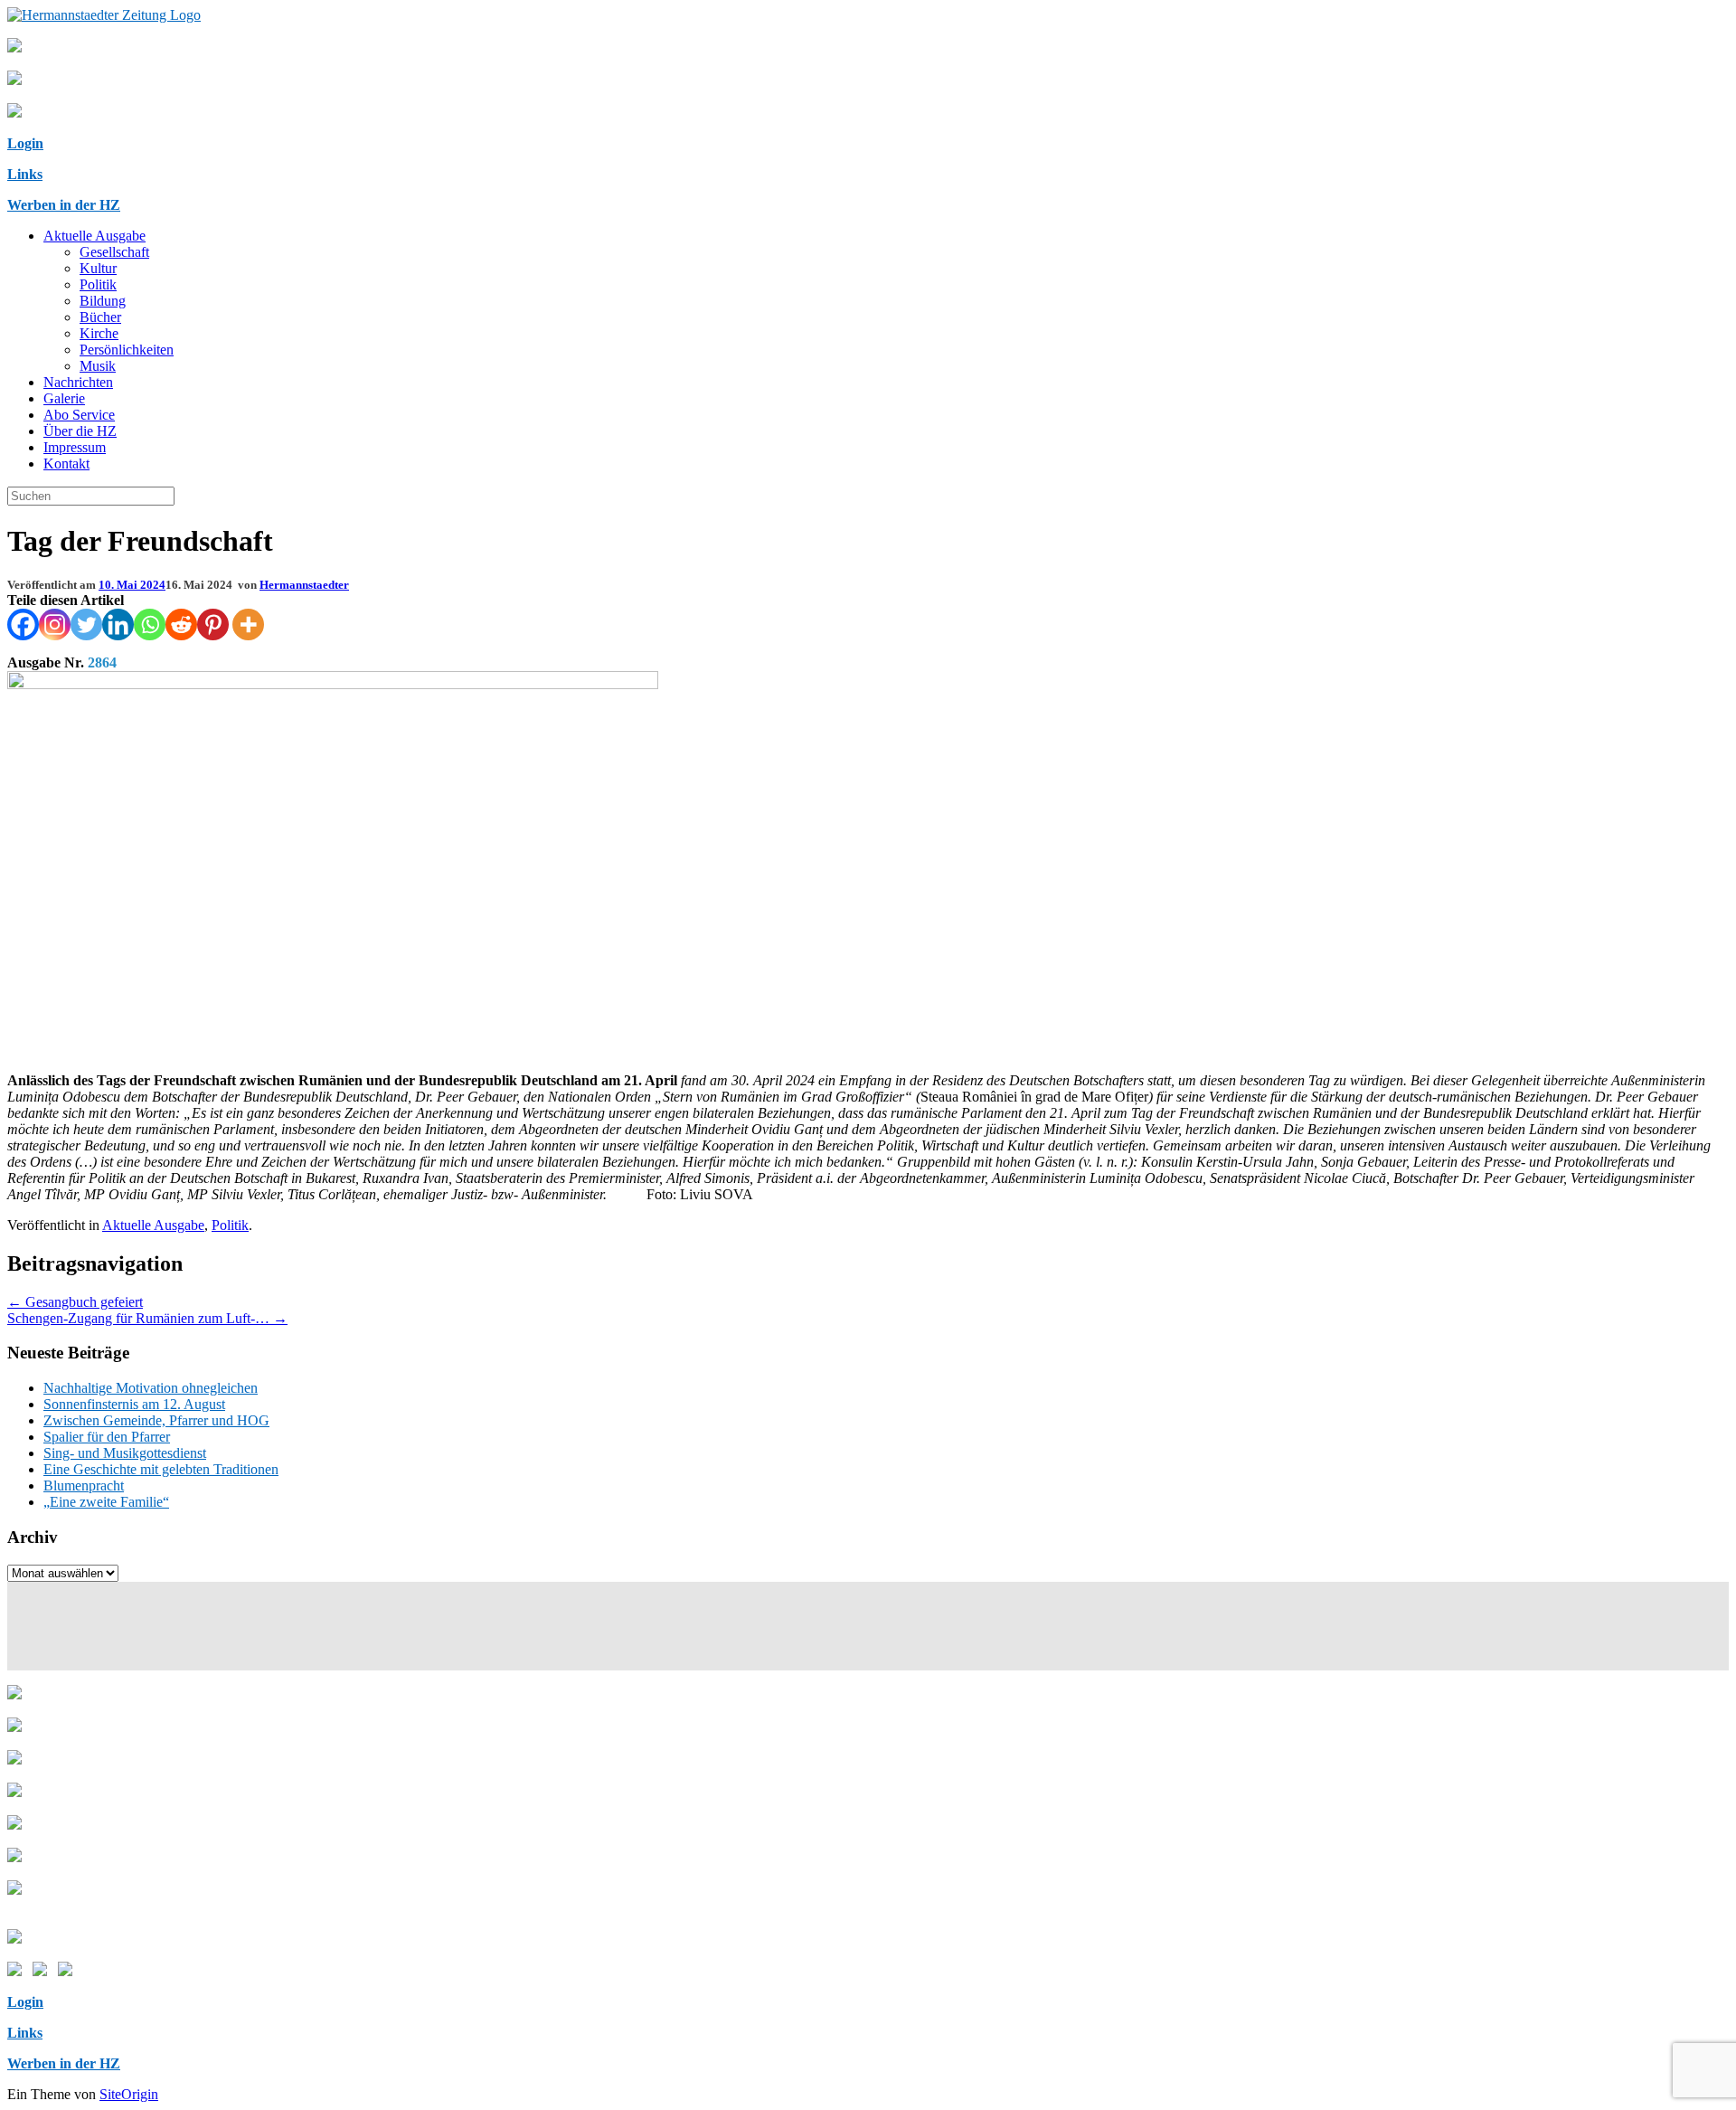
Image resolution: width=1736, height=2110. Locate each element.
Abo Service (79, 415)
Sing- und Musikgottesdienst (125, 1453)
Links (25, 174)
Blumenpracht (84, 1486)
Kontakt (66, 464)
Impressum (75, 447)
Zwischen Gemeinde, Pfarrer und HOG (156, 1420)
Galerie (64, 398)
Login (25, 143)
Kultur (98, 268)
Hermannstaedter (304, 585)
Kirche (99, 333)
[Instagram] (55, 624)
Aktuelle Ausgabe (94, 236)
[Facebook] (23, 624)
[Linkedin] (118, 624)
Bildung (103, 301)
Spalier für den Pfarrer (107, 1437)
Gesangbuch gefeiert (75, 1302)
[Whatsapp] (150, 624)
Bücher (100, 317)
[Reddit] (181, 624)
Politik (98, 284)
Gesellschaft (114, 252)
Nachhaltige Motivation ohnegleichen (151, 1388)
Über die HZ (80, 431)
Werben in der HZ (64, 205)
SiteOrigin (129, 2094)
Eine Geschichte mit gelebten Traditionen (161, 1469)
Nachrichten (78, 382)
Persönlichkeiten (127, 350)
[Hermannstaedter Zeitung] (104, 15)
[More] (248, 624)
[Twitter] (86, 624)
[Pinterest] (213, 624)
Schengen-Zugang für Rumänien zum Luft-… (147, 1318)
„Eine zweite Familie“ (106, 1502)
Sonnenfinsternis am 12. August (134, 1404)
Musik (98, 366)
